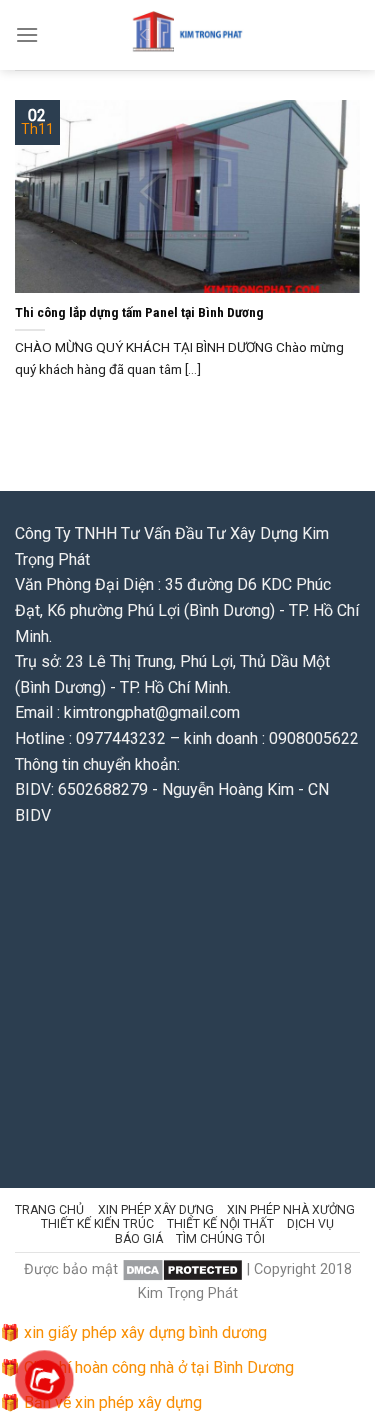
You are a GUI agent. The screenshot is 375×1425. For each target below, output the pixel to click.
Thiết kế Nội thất (220, 1224)
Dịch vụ (310, 1224)
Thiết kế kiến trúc (97, 1224)
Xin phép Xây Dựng (156, 1210)
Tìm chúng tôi (220, 1239)
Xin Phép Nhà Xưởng (291, 1210)
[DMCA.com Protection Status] (182, 1269)
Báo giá (139, 1239)
